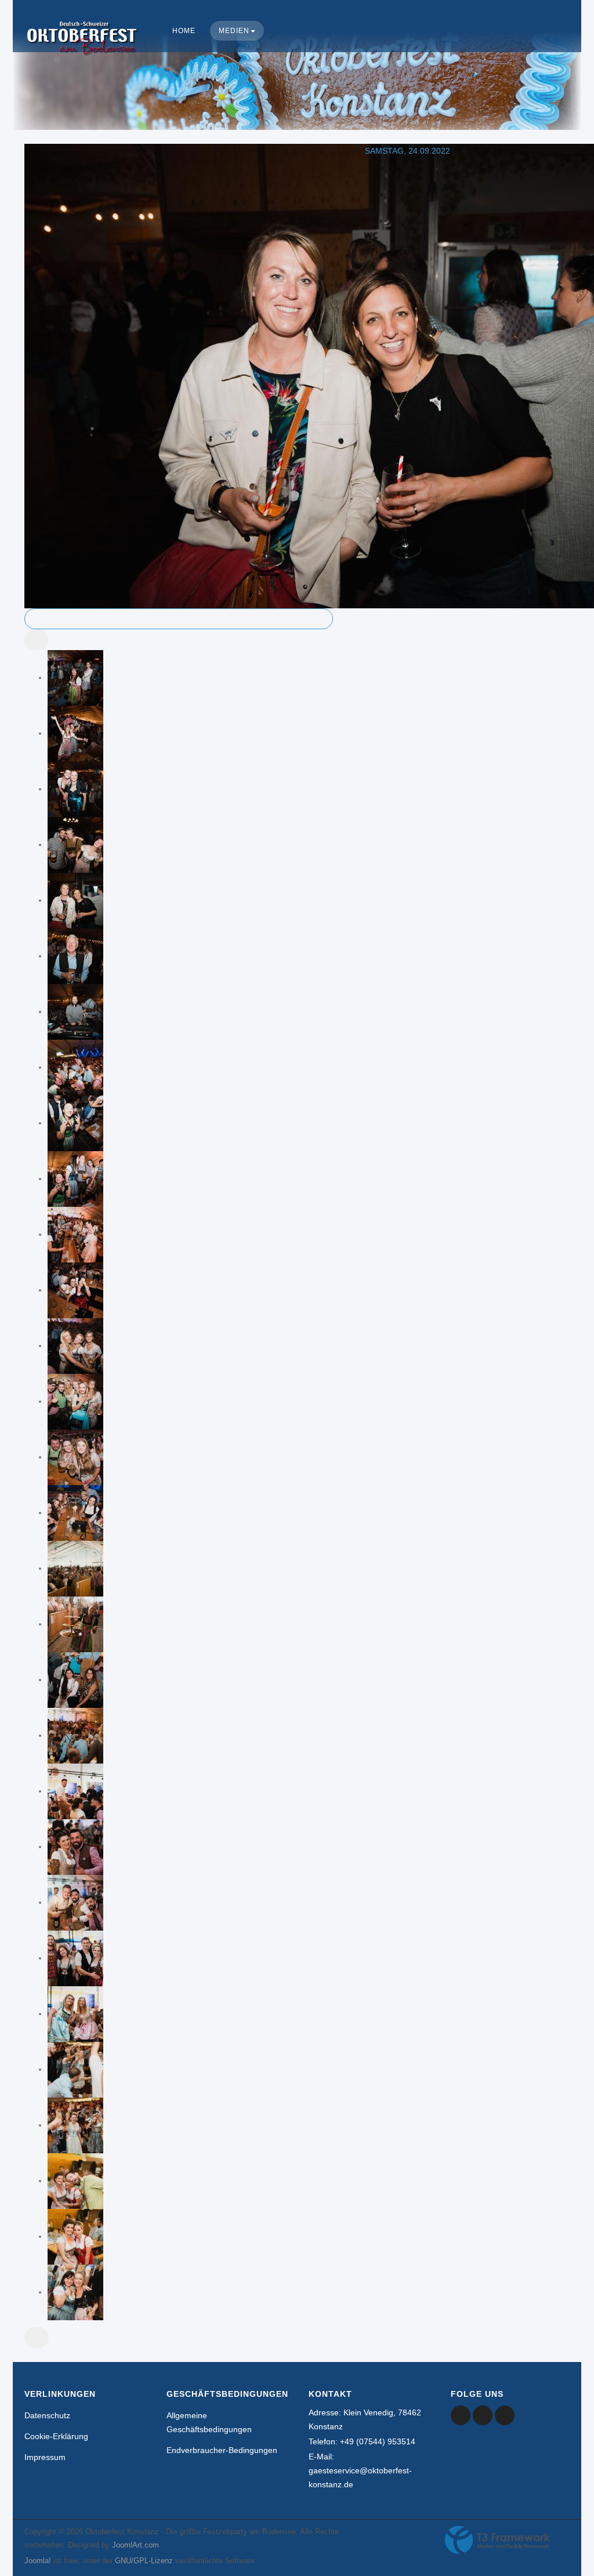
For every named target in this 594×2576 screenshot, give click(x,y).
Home (184, 31)
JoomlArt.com (135, 2545)
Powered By (498, 2540)
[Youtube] (483, 2415)
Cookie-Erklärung (56, 2436)
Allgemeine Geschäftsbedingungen (209, 2422)
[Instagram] (505, 2415)
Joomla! (38, 2561)
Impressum (45, 2457)
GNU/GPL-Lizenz (144, 2561)
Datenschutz (47, 2415)
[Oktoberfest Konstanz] (82, 50)
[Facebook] (461, 2415)
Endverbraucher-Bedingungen (222, 2450)
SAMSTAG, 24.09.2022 (408, 151)
